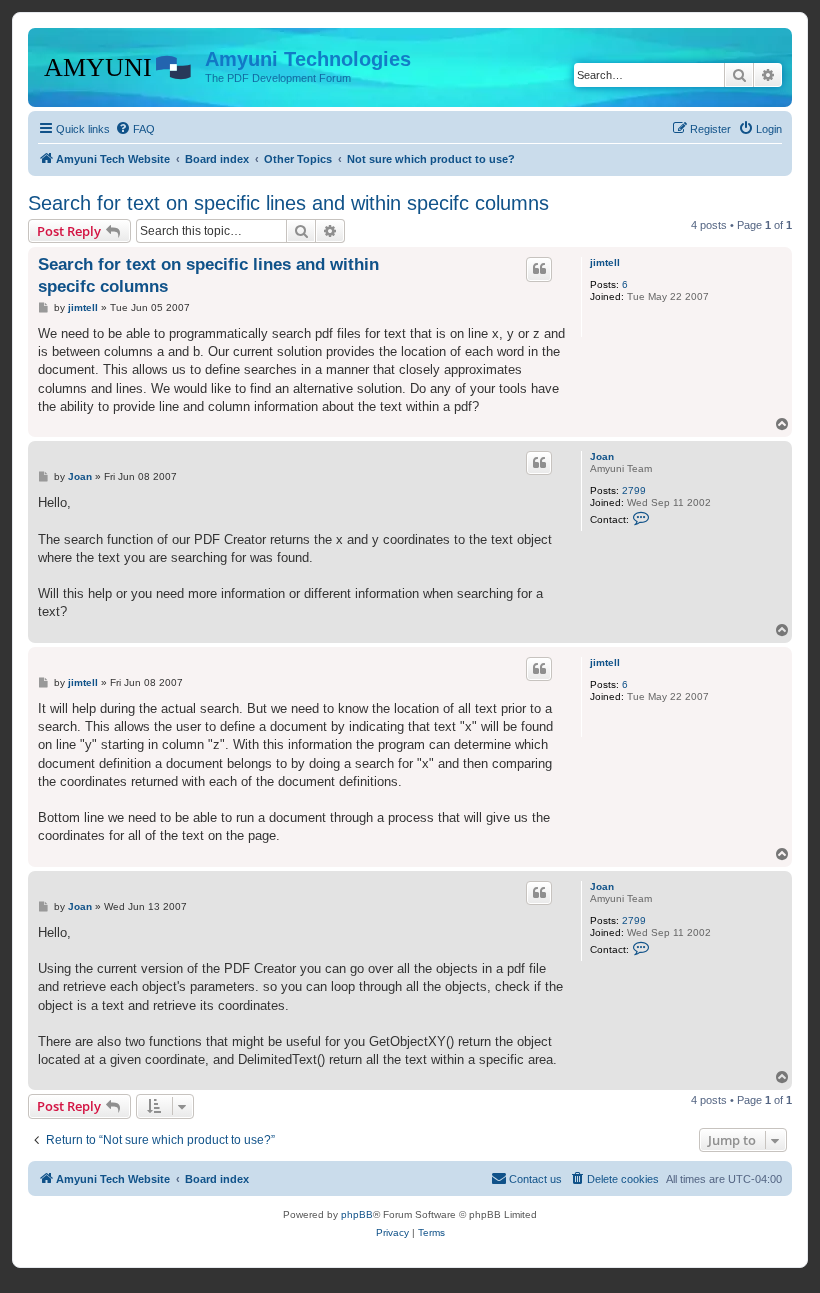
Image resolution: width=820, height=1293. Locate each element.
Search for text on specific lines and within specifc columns (288, 203)
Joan (602, 456)
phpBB (357, 1214)
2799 (634, 490)
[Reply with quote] (539, 269)
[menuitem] (135, 129)
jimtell (605, 262)
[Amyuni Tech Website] (119, 65)
